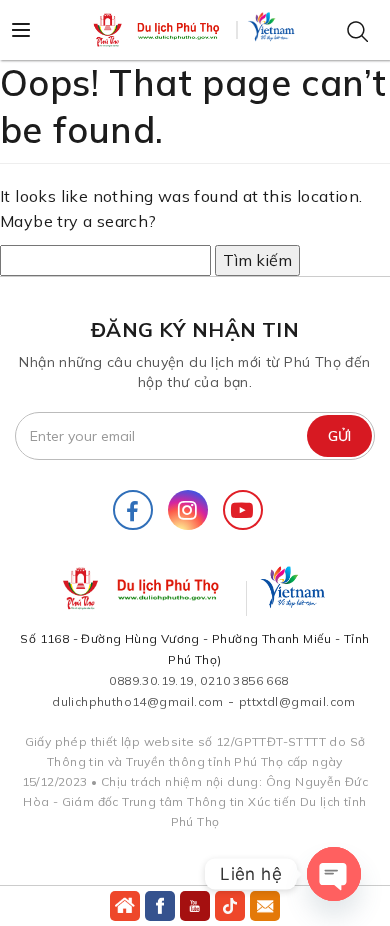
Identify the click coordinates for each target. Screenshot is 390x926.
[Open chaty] (334, 874)
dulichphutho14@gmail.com (138, 701)
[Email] (265, 906)
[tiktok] (230, 906)
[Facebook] (133, 510)
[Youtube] (243, 510)
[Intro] (125, 906)
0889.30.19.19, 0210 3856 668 (198, 680)
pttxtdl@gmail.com (297, 701)
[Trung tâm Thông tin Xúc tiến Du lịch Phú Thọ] (158, 30)
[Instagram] (188, 510)
